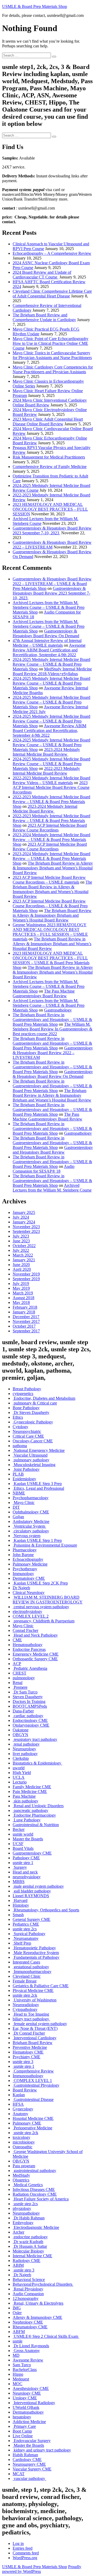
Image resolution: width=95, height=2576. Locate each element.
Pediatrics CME (26, 1924)
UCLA (19, 1777)
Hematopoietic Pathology (34, 1948)
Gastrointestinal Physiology (36, 2085)
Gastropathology (58, 1010)
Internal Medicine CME (32, 2256)
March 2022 (23, 1255)
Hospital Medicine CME (33, 2118)
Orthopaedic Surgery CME (35, 1659)
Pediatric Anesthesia (30, 1668)
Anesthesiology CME (31, 2388)
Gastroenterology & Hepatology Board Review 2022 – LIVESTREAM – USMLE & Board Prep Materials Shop (52, 584)
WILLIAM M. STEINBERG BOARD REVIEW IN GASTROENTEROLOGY (48, 1600)
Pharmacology (25, 1550)
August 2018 (23, 1298)
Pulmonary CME (27, 2123)
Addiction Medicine (29, 2422)
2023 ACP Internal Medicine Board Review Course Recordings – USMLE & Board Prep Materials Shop (50, 906)
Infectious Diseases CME (34, 2189)
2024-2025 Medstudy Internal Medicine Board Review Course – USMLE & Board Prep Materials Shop (51, 664)
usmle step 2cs (25, 1929)
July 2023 (21, 1236)
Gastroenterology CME (32, 1853)
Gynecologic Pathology (33, 1422)
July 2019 (21, 1284)
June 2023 (21, 1241)
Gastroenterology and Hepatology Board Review (53, 1150)
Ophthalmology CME (31, 1512)
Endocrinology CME (30, 1720)
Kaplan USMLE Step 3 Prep (37, 1484)
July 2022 (21, 1250)
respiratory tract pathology (35, 1739)
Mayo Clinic (24, 1503)
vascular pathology (29, 2478)
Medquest (21, 2379)
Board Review (25, 2090)
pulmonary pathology (31, 1460)
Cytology (20, 1427)
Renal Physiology (28, 2289)
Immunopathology (28, 2076)
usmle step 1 (23, 1863)
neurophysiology (27, 1877)
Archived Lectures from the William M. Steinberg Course (52, 1188)
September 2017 (26, 1331)
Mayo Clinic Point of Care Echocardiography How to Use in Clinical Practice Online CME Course (51, 343)
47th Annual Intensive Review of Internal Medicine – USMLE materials (47, 643)
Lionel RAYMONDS (31, 1896)
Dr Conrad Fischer (29, 2033)
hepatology (22, 2417)
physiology (22, 2208)
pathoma (20, 1446)
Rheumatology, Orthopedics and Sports (46, 1910)
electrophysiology (27, 1611)
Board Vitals (23, 1848)
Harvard (20, 1900)
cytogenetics (23, 1394)
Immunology (23, 1574)
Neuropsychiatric (27, 1431)
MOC (18, 2384)
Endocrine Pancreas (29, 1649)
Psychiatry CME (27, 2057)
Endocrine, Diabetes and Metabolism (44, 1398)
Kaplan (19, 2095)
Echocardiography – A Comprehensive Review (52, 253)
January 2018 (24, 1312)
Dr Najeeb (21, 1588)
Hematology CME (28, 2052)
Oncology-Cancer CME (33, 1441)
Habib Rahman (25, 2455)
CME (17, 1640)
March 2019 (23, 1293)
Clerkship (21, 1758)
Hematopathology (28, 1645)
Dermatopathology (28, 2412)
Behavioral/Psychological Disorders (43, 2284)
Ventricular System (29, 1526)
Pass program (24, 2166)
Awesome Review (28, 2360)
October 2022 (24, 1246)
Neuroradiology (26, 2005)
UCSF (18, 1844)
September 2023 (26, 1231)
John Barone (23, 1555)
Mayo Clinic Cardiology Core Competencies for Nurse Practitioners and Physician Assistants (53, 369)
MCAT (19, 2474)
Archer (18, 2232)
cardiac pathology (28, 1716)
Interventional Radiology (34, 2403)
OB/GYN (21, 2161)
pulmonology (24, 1678)
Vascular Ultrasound (30, 1455)
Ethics (18, 1417)
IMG (17, 2308)
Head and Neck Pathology (35, 1635)
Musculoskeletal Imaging (34, 1465)
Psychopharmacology (31, 1498)
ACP (17, 1664)
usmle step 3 (23, 2062)
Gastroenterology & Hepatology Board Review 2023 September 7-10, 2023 (52, 530)
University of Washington (35, 2000)
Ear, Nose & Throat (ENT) (35, 2028)
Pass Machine (24, 1796)
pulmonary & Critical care (35, 1403)
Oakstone (21, 1730)
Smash (18, 1915)
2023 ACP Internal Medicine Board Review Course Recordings (51, 787)
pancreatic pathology (30, 1810)
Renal (18, 1683)
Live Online (23, 2436)
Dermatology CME (29, 1578)
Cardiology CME (27, 2460)
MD (16, 2355)
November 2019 (26, 1274)
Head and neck (25, 1872)
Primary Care (24, 2426)
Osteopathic (23, 2147)
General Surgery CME (32, 1919)
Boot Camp (22, 2431)
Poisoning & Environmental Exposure (45, 1545)
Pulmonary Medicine (30, 1564)
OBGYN (20, 1735)
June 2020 (21, 1265)
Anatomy (20, 2114)
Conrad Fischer (25, 1630)
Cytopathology (25, 2009)
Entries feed (23, 2548)
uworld (19, 1768)
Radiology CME (27, 2261)
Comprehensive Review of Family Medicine (50, 467)
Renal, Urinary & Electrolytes (38, 2303)
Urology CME (25, 2398)
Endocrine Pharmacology (34, 1815)
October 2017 (24, 1326)
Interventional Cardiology (35, 2038)
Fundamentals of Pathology (36, 1957)
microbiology (24, 2142)
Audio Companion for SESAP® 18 (44, 1169)
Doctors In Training (29, 1701)
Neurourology (24, 1749)
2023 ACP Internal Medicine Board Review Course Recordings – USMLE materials (49, 880)
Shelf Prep (22, 1943)
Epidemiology (24, 1479)
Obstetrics (21, 2180)
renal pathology (26, 1744)
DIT (16, 1507)
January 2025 (24, 1212)
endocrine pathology (30, 2237)
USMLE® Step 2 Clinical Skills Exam (46, 2336)
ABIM (18, 2265)
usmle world (23, 1834)
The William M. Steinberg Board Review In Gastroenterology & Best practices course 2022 (53, 1029)
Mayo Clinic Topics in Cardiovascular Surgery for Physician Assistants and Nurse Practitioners (52, 355)
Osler (17, 2313)
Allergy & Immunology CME (37, 2317)
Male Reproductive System (36, 1953)
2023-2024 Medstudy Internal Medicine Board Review (46, 752)
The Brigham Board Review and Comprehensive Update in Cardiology (44, 317)
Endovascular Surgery (32, 2441)
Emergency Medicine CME (36, 1654)
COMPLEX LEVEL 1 (32, 2081)
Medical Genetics (28, 2185)
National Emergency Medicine (39, 1450)
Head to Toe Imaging (31, 2014)
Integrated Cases (26, 1962)
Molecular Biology (28, 2251)
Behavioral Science (29, 2279)
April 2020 (22, 1269)
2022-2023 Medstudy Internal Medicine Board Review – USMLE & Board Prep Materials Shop (51, 802)
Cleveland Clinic (27, 1976)
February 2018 (25, 1307)
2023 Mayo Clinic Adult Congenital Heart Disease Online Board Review (48, 422)
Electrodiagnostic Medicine (36, 2227)
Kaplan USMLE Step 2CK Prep (40, 1583)
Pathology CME (26, 1858)
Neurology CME (27, 2393)
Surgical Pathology (29, 1934)
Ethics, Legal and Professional (38, 1488)
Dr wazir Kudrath (28, 2242)
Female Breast (25, 1981)
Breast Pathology (27, 1389)
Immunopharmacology (32, 1972)
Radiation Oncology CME (35, 2194)
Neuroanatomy (26, 1938)
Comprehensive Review (33, 2071)
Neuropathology (26, 2213)
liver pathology (25, 1754)
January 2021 (24, 1260)
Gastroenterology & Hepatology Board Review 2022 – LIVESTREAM (52, 545)
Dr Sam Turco (25, 1692)
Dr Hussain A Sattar (30, 2246)
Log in (18, 2543)
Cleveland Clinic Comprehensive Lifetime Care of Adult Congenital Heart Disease (52, 294)
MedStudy (21, 2175)
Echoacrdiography (28, 1559)
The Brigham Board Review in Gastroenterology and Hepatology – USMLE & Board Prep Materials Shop (52, 1020)
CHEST (20, 1673)
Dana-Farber (23, 1711)
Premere (20, 1687)
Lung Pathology (27, 1820)
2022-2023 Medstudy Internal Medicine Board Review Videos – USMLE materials (51, 780)
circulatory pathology (31, 1531)
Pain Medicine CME (30, 1792)
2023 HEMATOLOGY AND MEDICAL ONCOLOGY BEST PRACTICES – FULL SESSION (50, 509)
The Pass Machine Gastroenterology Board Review (44, 993)
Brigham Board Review (33, 2043)
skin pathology (25, 1801)
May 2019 (21, 1288)
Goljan (18, 1517)
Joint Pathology (26, 1469)
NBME (19, 1493)
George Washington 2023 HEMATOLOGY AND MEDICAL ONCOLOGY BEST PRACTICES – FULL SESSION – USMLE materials (50, 932)
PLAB (18, 1474)
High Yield (22, 1773)
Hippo (18, 2374)
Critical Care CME (28, 1436)
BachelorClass (25, 2370)
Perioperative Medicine (32, 2128)
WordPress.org (25, 2558)
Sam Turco (22, 2365)
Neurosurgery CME (29, 2464)
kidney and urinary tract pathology (42, 2450)
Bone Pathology (26, 1408)
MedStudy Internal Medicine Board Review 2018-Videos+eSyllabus (52, 671)
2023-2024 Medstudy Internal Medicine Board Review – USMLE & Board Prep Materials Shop (51, 839)
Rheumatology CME (30, 2327)
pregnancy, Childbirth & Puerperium (44, 1621)
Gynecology (23, 2109)
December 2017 (26, 1317)
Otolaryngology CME (31, 1725)
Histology (21, 1905)
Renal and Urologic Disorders (38, 1806)
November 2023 (26, 1227)
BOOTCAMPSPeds (30, 1706)
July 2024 (21, 1217)
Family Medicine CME (32, 1787)
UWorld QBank (26, 2407)
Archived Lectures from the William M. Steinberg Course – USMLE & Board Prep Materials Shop (49, 607)
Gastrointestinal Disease (33, 2099)
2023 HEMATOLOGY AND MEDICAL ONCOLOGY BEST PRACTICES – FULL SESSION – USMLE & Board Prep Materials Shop (51, 960)
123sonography (26, 2298)
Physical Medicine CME (33, 1990)
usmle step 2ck (25, 1995)
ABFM (19, 2332)
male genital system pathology (38, 1886)
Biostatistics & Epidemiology (37, 1763)
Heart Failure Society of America (41, 2199)
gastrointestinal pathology (34, 2171)
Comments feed (26, 2553)
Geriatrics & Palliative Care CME (41, 1986)
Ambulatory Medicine (31, 1521)
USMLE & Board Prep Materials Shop (35, 6)
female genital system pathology (40, 2024)
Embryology (23, 2223)
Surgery (20, 1867)
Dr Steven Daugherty (31, 1412)
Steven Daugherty (28, 1697)
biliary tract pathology (31, 2019)
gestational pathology (31, 1967)
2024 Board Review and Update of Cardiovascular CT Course (42, 275)
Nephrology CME (28, 2322)
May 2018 (21, 1302)
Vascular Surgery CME (32, 2469)
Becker (19, 1829)
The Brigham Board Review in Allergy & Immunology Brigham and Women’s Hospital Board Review (53, 868)
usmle (18, 2341)
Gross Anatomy (26, 2351)
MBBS (19, 1882)
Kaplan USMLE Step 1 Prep (37, 1540)
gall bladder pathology (32, 1891)
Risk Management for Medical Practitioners (49, 457)
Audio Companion (28, 2294)
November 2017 (26, 1321)
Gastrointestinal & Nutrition (36, 1825)
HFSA (18, 2104)
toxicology (22, 2137)
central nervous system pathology (41, 1607)
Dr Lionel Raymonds (31, 2346)
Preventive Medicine (30, 2047)
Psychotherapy (25, 1569)
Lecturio (20, 1782)
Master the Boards (28, 1839)
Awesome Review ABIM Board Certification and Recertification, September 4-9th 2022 (49, 650)
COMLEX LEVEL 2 (31, 1616)
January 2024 (24, 1222)
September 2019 (26, 1279)
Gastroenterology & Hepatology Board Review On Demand (46, 633)
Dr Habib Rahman (29, 2218)
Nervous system (27, 1536)
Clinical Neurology (29, 1593)
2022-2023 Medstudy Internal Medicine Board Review (46, 771)
